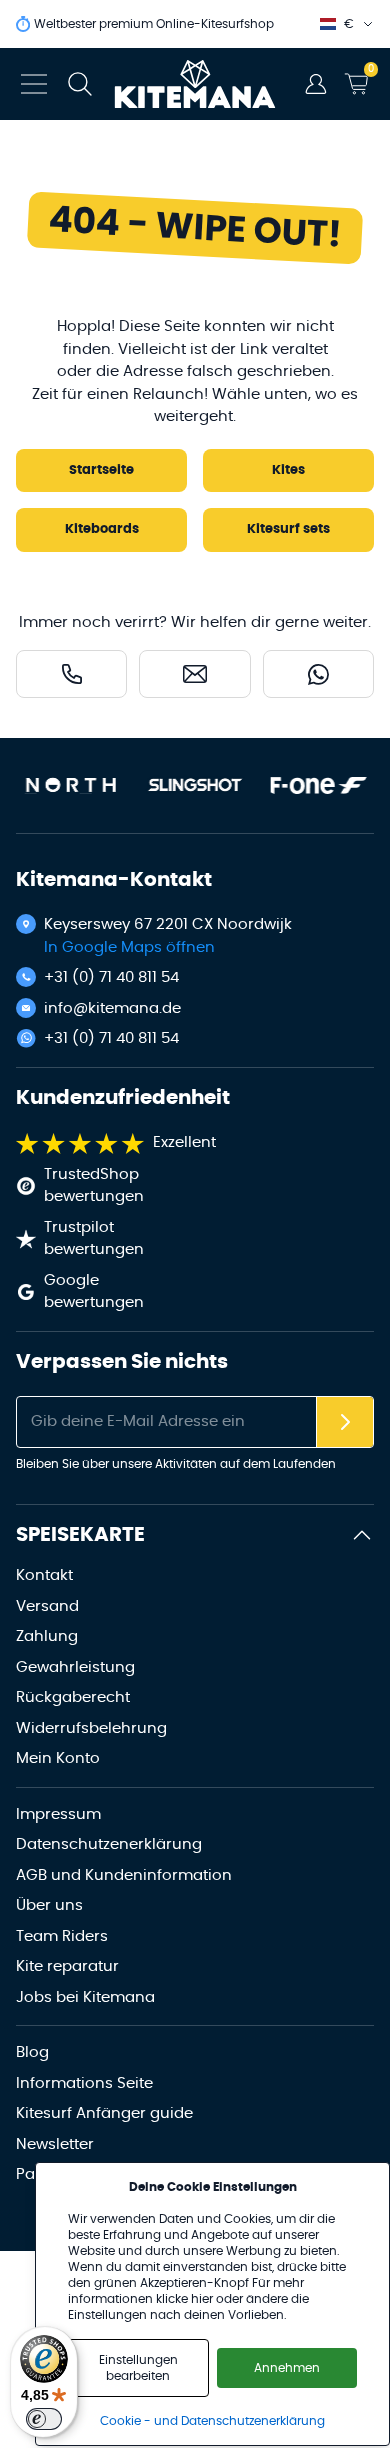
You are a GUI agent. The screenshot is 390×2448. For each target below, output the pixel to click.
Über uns (49, 1905)
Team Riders (62, 1936)
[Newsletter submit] (345, 1422)
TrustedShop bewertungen (94, 1186)
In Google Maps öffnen (129, 947)
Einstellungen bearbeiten (138, 2368)
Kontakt (44, 1575)
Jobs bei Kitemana (85, 1997)
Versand (47, 1606)
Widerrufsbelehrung (91, 1728)
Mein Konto (58, 1758)
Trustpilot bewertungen (94, 1239)
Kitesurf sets (288, 529)
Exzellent (184, 1142)
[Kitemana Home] (195, 84)
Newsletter (55, 2144)
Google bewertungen (94, 1292)
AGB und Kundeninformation (124, 1875)
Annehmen (287, 2368)
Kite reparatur (67, 1966)
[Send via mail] (194, 674)
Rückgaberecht (73, 1697)
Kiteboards (102, 529)
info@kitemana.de (112, 1008)
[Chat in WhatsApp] (318, 674)
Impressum (58, 1814)
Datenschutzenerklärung (109, 1844)
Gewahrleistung (75, 1667)
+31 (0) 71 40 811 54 (111, 977)
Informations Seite (84, 2083)
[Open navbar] (34, 84)
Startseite (101, 470)
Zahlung (47, 1636)
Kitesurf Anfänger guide (104, 2113)
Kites (288, 470)
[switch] (44, 2419)
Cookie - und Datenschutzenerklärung (212, 2421)
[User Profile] (316, 84)
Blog (32, 2052)
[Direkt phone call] (71, 674)
